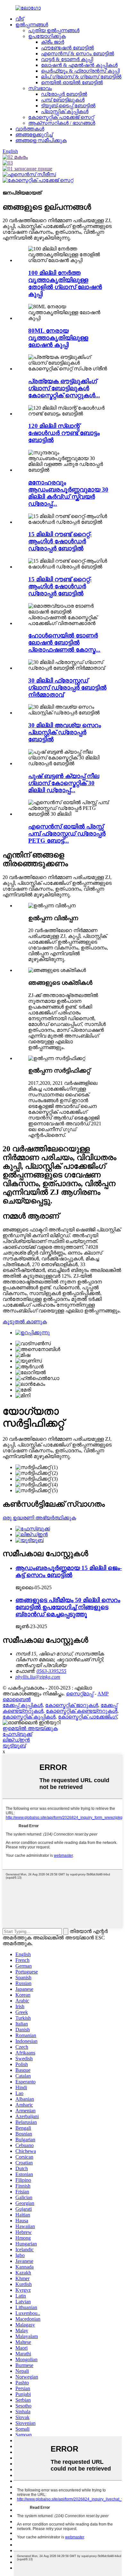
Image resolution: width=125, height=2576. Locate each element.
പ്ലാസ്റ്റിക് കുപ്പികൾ (65, 111)
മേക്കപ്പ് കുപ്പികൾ (23, 1705)
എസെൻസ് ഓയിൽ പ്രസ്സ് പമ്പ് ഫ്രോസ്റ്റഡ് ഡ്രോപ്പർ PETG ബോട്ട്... (67, 834)
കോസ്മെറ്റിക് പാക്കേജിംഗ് (88, 1717)
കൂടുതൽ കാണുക (25, 1322)
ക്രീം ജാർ (53, 42)
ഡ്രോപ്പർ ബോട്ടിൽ (64, 94)
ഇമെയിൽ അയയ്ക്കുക (30, 1728)
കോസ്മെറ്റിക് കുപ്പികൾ (29, 1717)
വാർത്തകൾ (30, 129)
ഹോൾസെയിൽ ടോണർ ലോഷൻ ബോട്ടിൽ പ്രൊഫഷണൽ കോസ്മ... (64, 643)
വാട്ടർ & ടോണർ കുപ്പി (67, 59)
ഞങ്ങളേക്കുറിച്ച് (34, 135)
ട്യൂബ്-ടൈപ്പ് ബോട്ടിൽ (68, 106)
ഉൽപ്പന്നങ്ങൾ (32, 25)
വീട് (20, 19)
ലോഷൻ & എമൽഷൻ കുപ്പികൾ (79, 65)
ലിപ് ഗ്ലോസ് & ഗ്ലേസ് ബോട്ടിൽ (81, 77)
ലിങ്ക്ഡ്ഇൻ (16, 1740)
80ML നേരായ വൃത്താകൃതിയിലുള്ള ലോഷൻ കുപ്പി (58, 338)
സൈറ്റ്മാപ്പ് (80, 1694)
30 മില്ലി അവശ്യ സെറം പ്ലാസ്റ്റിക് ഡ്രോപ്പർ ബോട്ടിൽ (65, 732)
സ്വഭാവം (40, 88)
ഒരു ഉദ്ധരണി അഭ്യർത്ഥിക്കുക (39, 1518)
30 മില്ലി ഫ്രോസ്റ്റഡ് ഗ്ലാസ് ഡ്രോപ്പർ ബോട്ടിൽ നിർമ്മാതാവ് (67, 688)
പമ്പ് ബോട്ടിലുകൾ (63, 100)
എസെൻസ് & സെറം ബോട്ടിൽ (78, 54)
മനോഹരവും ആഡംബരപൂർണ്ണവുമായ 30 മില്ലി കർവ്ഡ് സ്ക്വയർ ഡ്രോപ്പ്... (68, 493)
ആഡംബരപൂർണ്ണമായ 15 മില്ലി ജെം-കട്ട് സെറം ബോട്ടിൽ (69, 1571)
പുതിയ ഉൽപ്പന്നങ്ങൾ (54, 30)
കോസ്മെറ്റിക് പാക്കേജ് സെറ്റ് (61, 117)
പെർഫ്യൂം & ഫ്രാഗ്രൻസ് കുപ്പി (80, 71)
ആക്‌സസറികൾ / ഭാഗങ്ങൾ (62, 123)
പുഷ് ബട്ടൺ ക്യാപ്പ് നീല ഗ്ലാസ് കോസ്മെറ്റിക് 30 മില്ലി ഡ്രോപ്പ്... (64, 783)
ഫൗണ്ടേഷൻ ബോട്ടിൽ (67, 48)
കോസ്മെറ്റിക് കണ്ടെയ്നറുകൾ (82, 1711)
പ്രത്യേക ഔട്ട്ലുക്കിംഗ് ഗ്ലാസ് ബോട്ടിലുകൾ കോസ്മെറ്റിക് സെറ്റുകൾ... (64, 388)
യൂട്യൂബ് (14, 1746)
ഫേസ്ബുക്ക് (17, 1734)
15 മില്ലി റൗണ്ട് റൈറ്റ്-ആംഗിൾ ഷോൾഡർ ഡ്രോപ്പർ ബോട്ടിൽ (60, 541)
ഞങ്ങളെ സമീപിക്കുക (41, 140)
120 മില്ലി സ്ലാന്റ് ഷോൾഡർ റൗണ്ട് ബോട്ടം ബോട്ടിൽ (64, 433)
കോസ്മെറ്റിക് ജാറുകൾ (72, 1705)
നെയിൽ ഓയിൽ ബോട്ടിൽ (72, 82)
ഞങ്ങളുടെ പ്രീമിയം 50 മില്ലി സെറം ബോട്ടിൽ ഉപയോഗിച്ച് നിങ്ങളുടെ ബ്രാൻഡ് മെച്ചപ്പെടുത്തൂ (68, 1607)
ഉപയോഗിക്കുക (47, 36)
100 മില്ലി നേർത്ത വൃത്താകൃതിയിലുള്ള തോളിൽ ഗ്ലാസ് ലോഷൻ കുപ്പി (65, 283)
